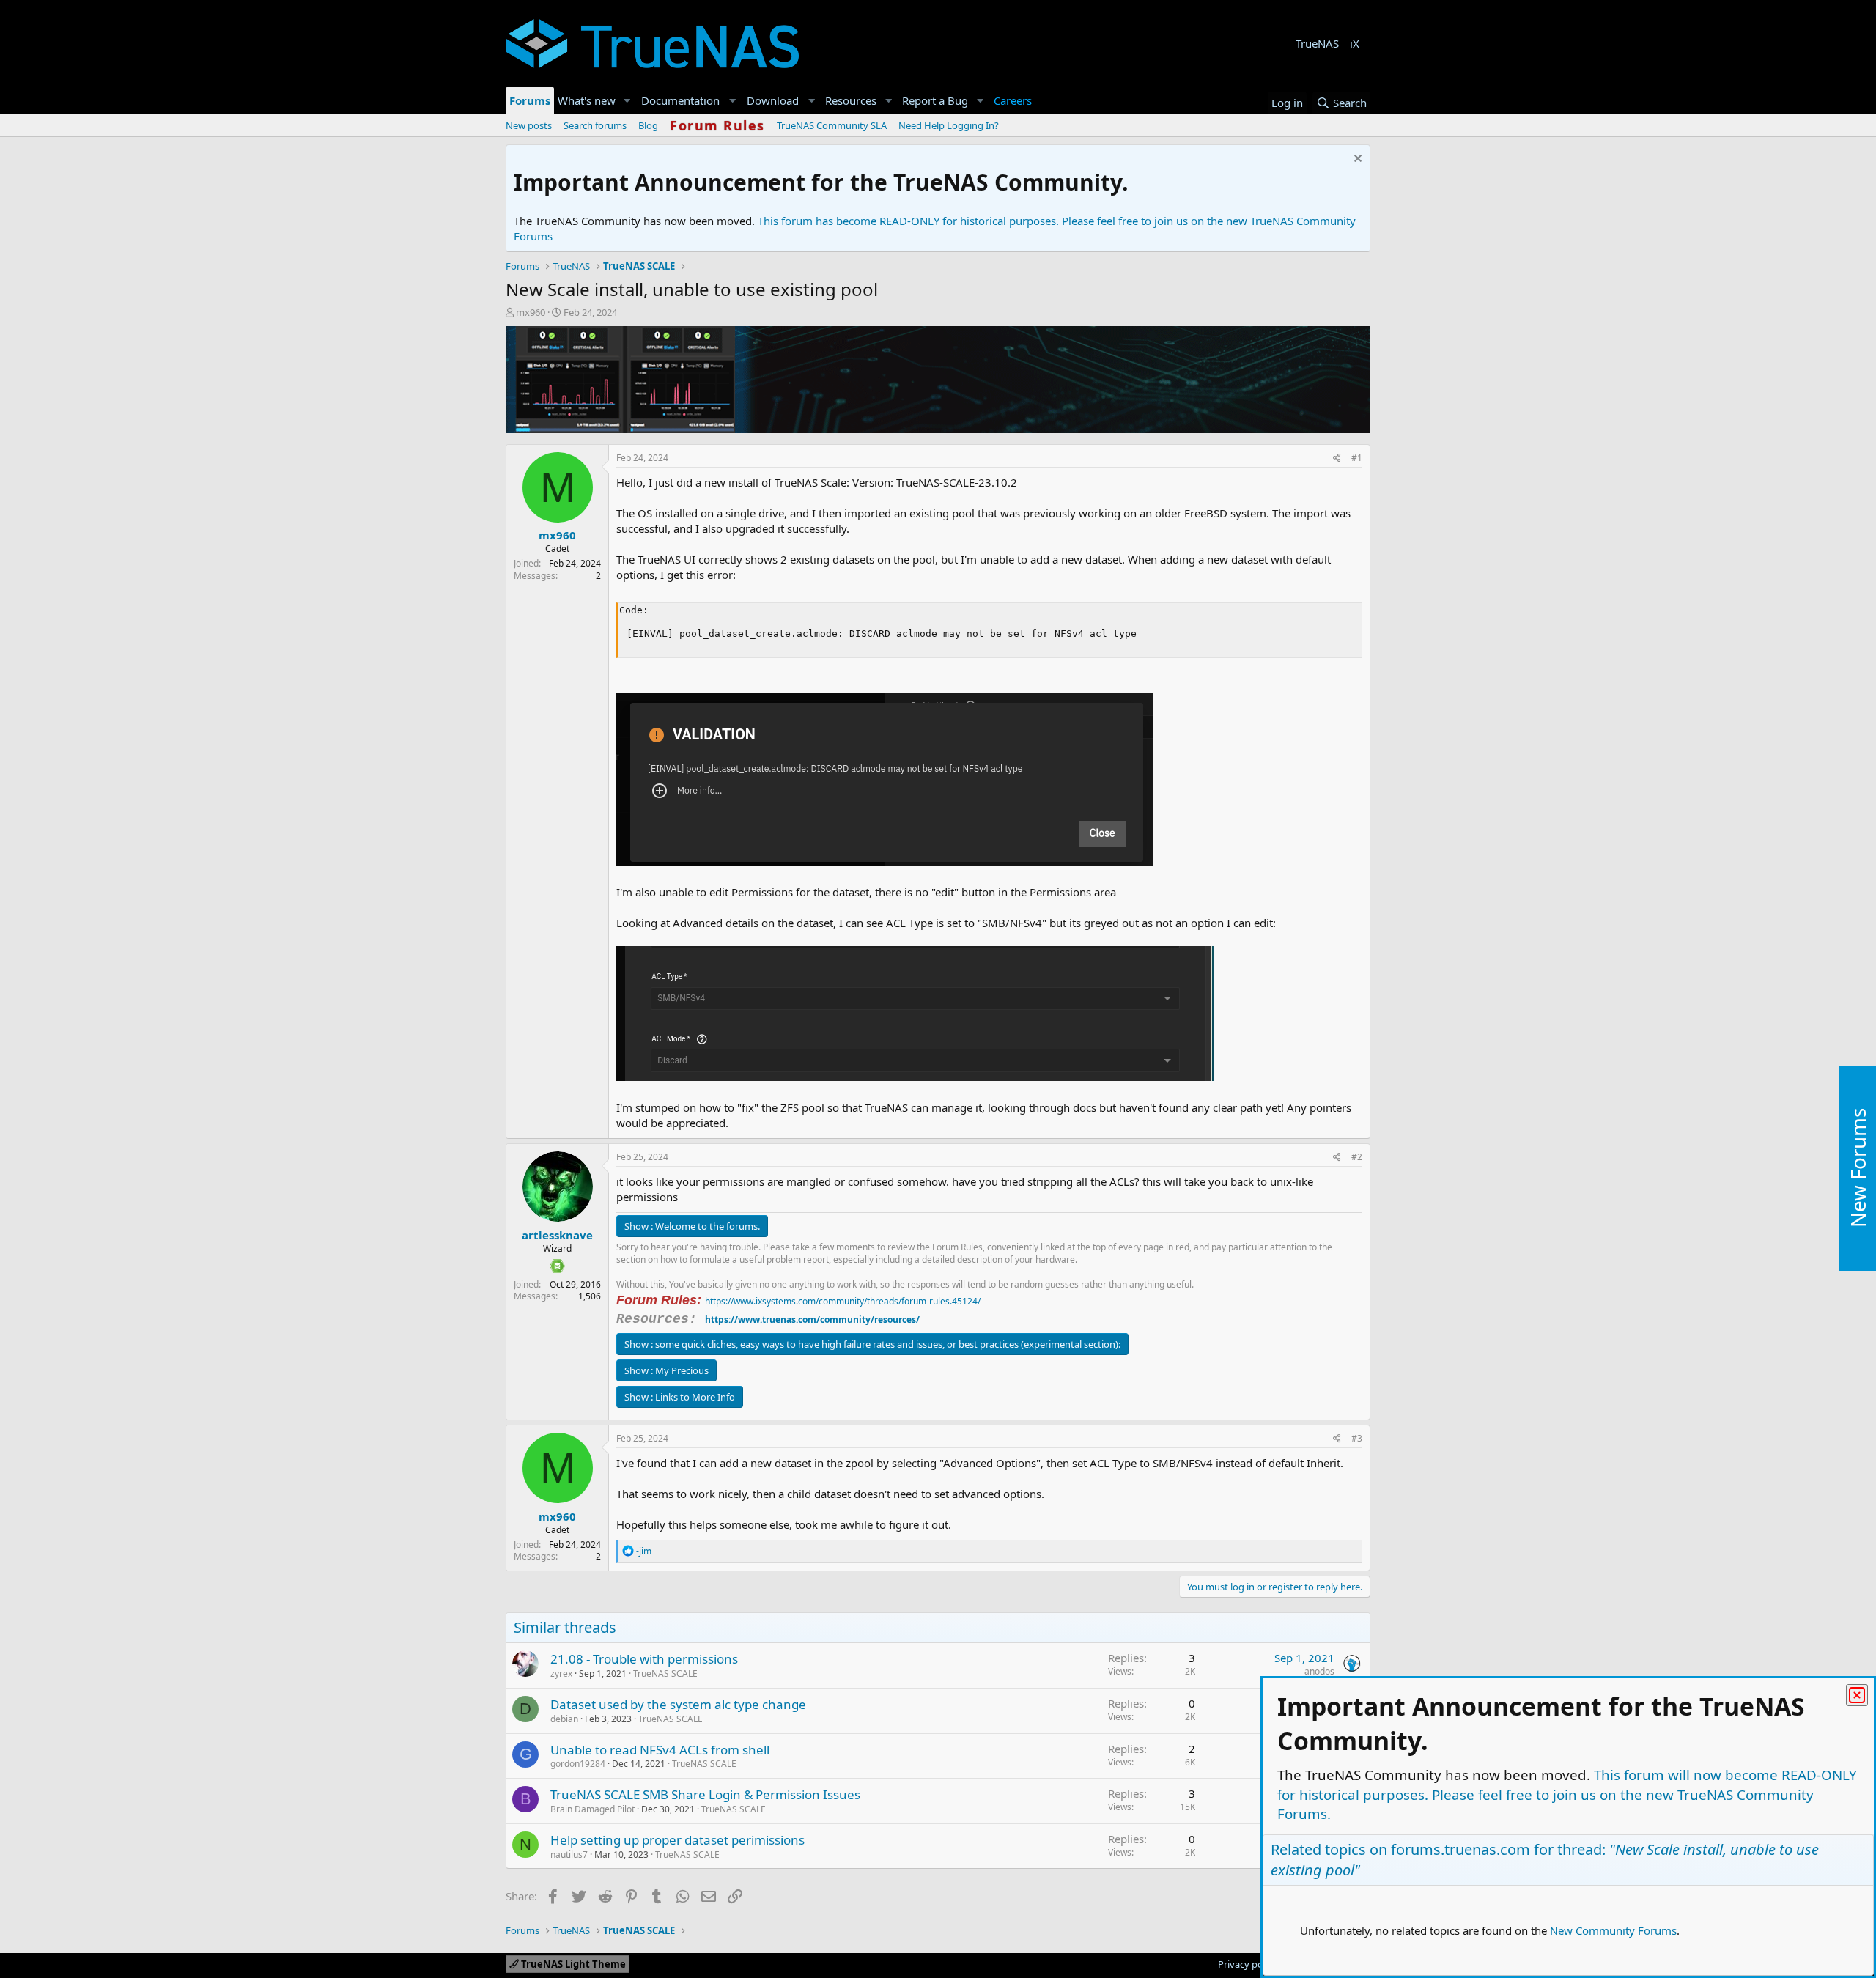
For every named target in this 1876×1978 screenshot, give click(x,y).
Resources (851, 100)
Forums (530, 100)
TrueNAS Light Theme (572, 1964)
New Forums (1858, 1169)
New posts (529, 125)
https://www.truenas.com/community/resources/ (812, 1320)
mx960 (531, 312)
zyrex (561, 1673)
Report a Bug (935, 100)
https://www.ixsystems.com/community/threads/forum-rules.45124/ (843, 1301)
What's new (587, 100)
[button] (627, 101)
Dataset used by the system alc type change (678, 1704)
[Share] (1337, 458)
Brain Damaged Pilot (592, 1809)
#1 (1357, 458)
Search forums (595, 125)
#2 (1357, 1157)
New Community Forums (1613, 1930)
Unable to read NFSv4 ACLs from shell (660, 1750)
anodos (1319, 1671)
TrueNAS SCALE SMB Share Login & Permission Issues (705, 1794)
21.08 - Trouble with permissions (644, 1659)
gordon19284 (578, 1764)
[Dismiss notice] (1356, 160)
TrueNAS (1317, 43)
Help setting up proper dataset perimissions (677, 1840)
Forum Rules (717, 125)
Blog (648, 125)
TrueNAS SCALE (665, 1673)
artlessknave (557, 1235)
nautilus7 (569, 1855)
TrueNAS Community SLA (832, 125)
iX (1355, 43)
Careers (1013, 100)
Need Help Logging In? (949, 125)
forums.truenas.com (1460, 1849)
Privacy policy (1248, 1964)
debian (564, 1719)
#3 (1357, 1438)
